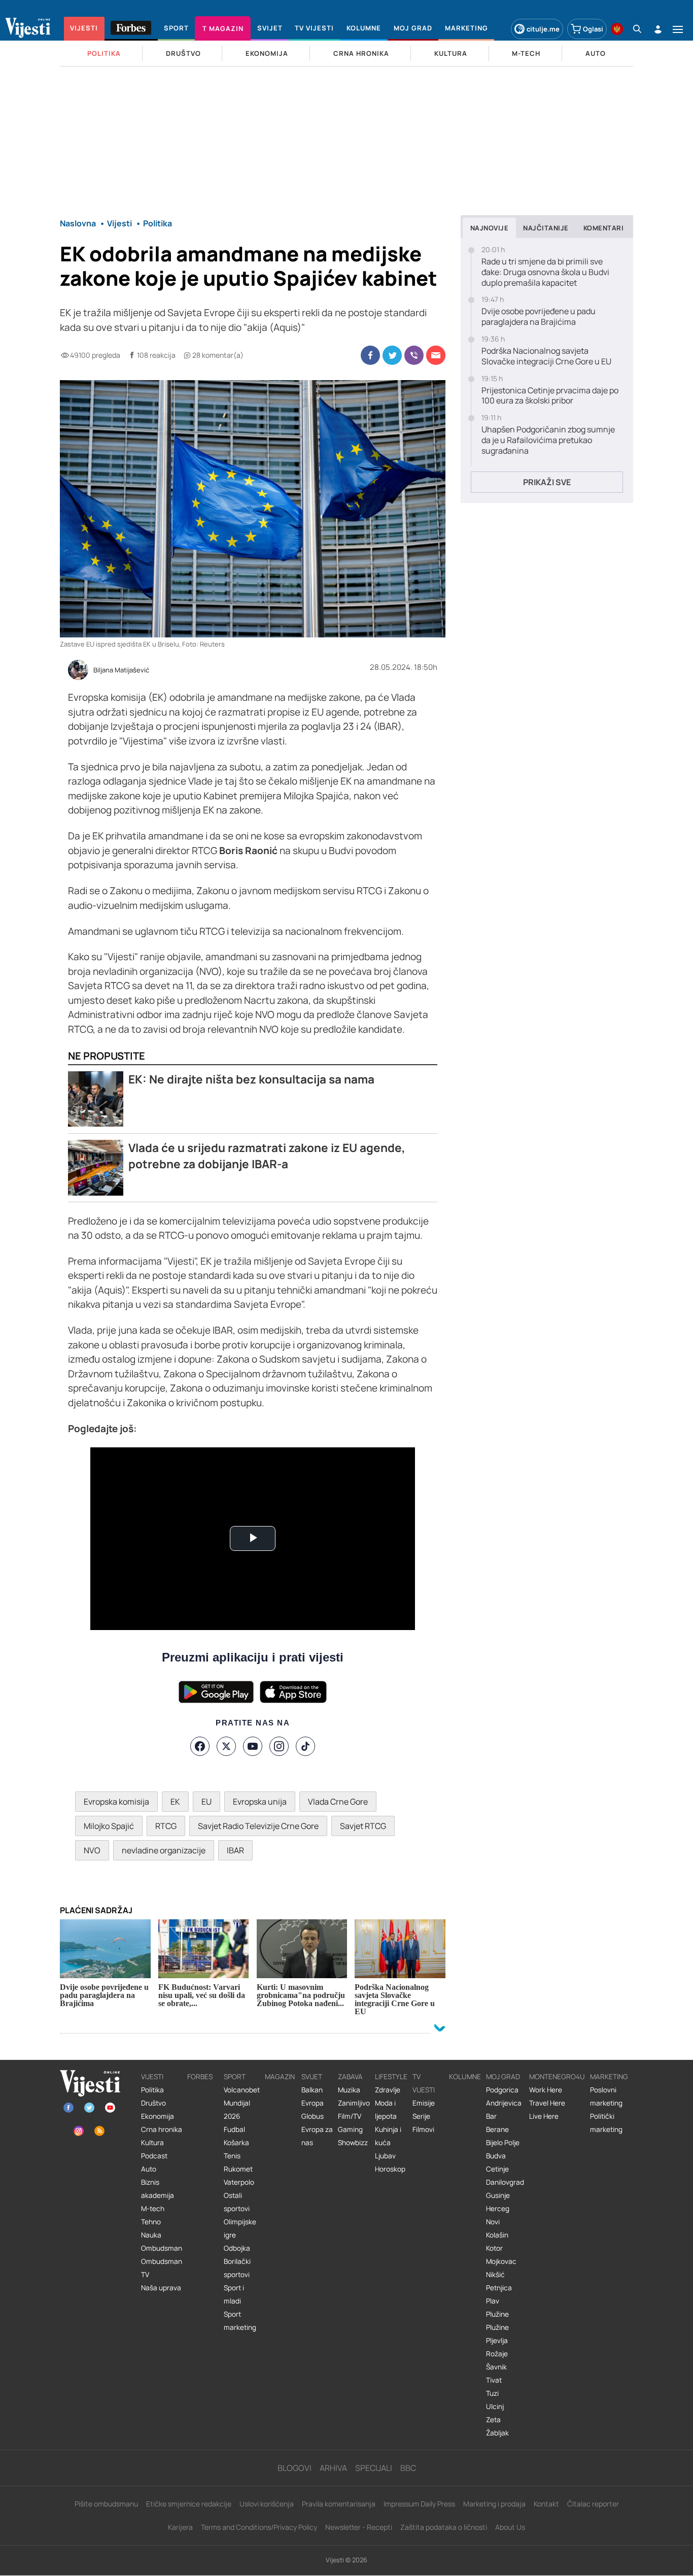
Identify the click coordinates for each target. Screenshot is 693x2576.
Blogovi (294, 2468)
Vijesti (152, 2077)
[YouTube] (253, 1746)
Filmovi (423, 2129)
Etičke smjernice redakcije (189, 2504)
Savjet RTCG (363, 1826)
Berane (497, 2129)
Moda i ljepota (386, 2110)
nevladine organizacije (164, 1850)
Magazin (280, 2077)
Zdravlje (388, 2090)
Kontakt (546, 2504)
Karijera (180, 2527)
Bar (491, 2116)
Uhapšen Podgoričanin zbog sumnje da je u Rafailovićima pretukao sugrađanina (548, 440)
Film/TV (350, 2116)
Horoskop (390, 2169)
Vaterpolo (239, 2182)
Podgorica (502, 2090)
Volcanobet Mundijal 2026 (242, 2103)
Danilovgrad (505, 2182)
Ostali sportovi (237, 2202)
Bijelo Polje (503, 2143)
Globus (313, 2116)
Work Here (546, 2090)
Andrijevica (504, 2103)
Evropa (313, 2103)
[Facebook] (200, 1746)
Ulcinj (495, 2406)
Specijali (374, 2468)
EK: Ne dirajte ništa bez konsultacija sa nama (251, 1079)
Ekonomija (158, 2116)
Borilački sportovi (237, 2268)
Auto (149, 2169)
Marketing (609, 2077)
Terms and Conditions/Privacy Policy (259, 2527)
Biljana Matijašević (121, 670)
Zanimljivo (354, 2103)
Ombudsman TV (162, 2268)
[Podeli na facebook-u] (370, 355)
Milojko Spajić (109, 1826)
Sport (235, 2077)
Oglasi (593, 29)
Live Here (544, 2116)
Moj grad (503, 2077)
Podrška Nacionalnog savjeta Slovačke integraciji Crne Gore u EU (546, 356)
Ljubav (385, 2156)
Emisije (424, 2103)
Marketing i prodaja (494, 2504)
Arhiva (333, 2468)
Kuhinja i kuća (388, 2136)
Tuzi (492, 2393)
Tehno (151, 2222)
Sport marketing (240, 2321)
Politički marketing (606, 2123)
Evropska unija (260, 1802)
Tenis (232, 2156)
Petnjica (499, 2288)
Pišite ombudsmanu (106, 2504)
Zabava (350, 2077)
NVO (92, 1850)
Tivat (494, 2380)
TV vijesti (424, 2083)
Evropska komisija (116, 1802)
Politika (152, 2090)
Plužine (497, 2314)
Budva (496, 2156)
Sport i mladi (234, 2294)
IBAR (235, 1850)
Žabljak (497, 2433)
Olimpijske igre (240, 2228)
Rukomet (238, 2169)
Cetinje (497, 2169)
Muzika (349, 2090)
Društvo (153, 2103)
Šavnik (496, 2367)
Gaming (350, 2129)
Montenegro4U (557, 2077)
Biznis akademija (158, 2189)
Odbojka (237, 2248)
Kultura (152, 2143)
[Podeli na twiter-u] (392, 355)
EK (175, 1802)
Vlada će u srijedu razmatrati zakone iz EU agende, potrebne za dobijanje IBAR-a (267, 1156)
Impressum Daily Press (419, 2504)
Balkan (312, 2090)
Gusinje (498, 2195)
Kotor (494, 2248)
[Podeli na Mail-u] (436, 355)
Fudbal (234, 2129)
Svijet (312, 2077)
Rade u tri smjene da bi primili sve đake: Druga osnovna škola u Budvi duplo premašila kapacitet (545, 272)
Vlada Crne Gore (338, 1802)
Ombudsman (162, 2248)
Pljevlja (497, 2341)
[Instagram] (279, 1746)
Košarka (236, 2143)
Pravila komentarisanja (339, 2504)
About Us (510, 2527)
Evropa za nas (317, 2136)
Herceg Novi (498, 2215)
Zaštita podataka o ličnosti (444, 2527)
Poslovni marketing (606, 2096)
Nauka (151, 2235)
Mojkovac (501, 2261)
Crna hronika (162, 2129)
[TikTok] (305, 1746)
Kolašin (497, 2235)
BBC (408, 2468)
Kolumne (465, 2077)
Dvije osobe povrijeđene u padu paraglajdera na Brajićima (539, 317)
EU (206, 1802)
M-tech (153, 2209)
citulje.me (543, 29)
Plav (493, 2301)
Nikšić (495, 2275)
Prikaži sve (547, 482)
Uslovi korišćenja (267, 2504)
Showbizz (353, 2143)
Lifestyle (391, 2077)
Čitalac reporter (593, 2504)
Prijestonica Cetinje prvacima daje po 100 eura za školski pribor (550, 396)
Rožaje (497, 2354)
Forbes (200, 2077)
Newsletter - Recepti (359, 2527)
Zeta (493, 2420)
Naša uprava (161, 2288)
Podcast (154, 2156)
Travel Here (547, 2103)
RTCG (166, 1826)
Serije (421, 2116)
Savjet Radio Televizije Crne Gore (258, 1826)
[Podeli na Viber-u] (414, 355)
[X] (226, 1746)
